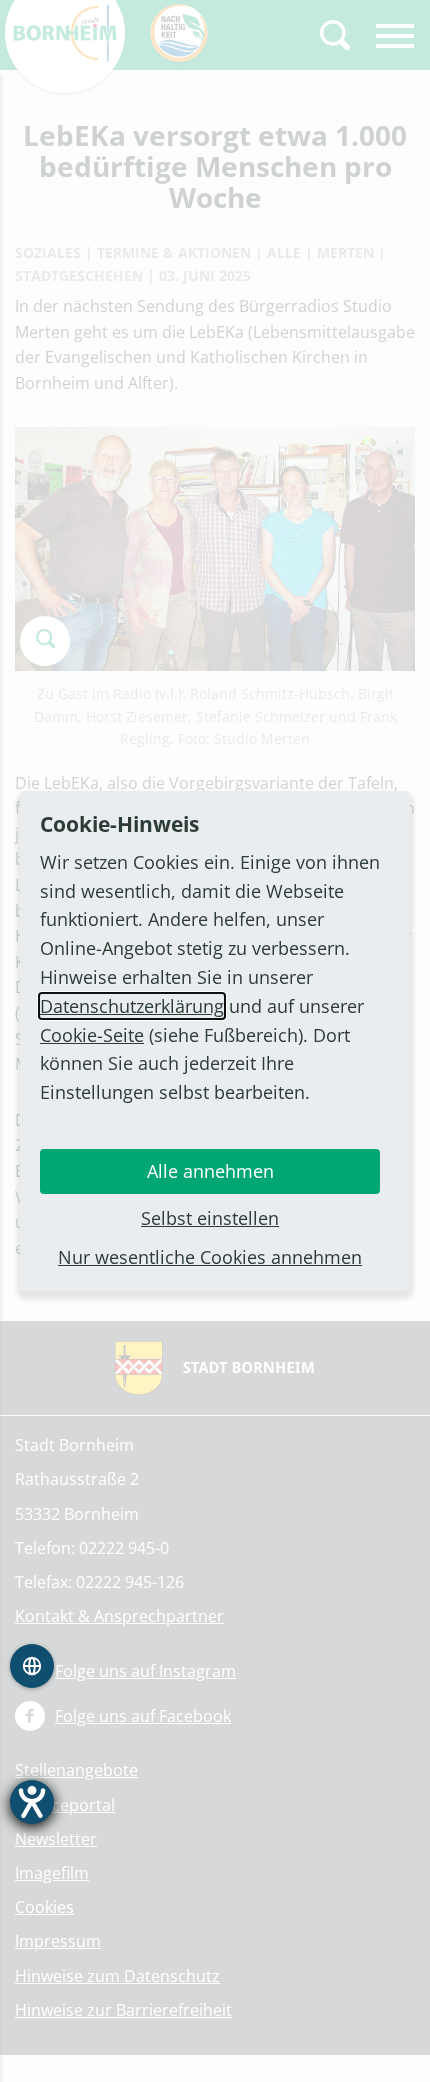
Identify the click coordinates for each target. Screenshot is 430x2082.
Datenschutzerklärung (132, 1006)
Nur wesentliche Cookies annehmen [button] (210, 1257)
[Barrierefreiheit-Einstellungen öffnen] (32, 1802)
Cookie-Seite (92, 1035)
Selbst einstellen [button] (210, 1218)
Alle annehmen (210, 1171)
